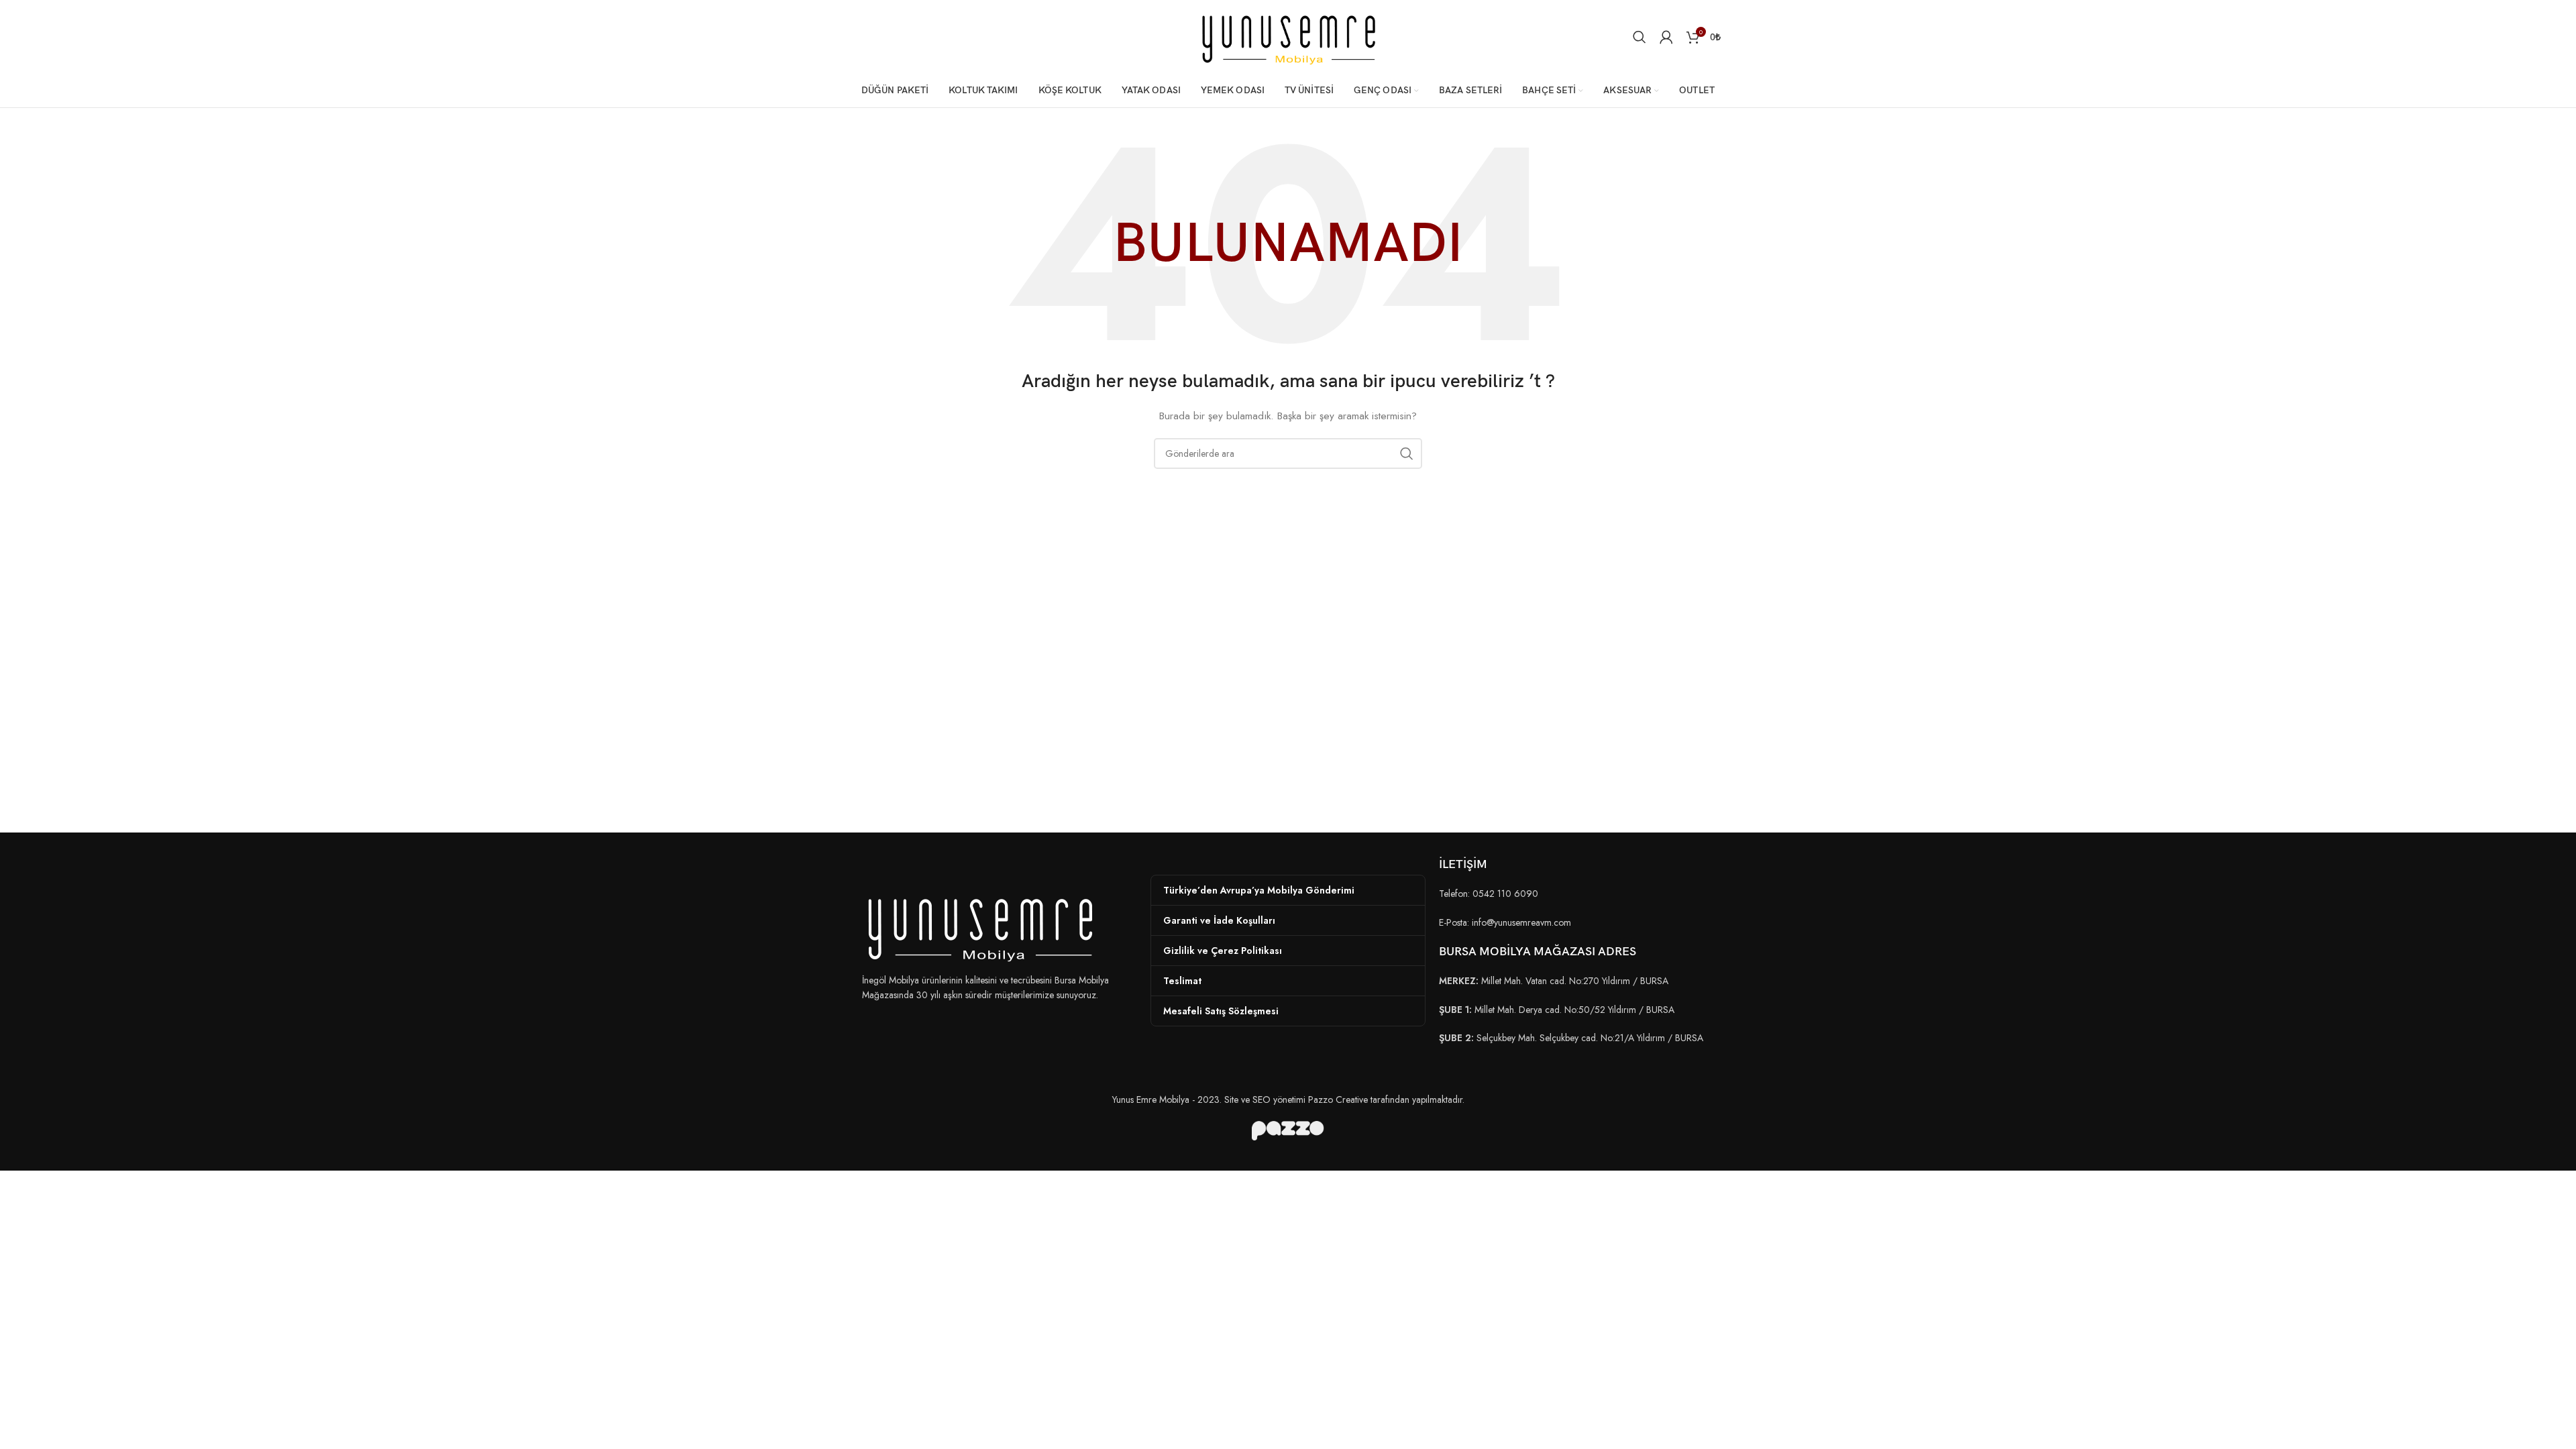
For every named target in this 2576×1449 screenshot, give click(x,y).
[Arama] (1640, 37)
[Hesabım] (1666, 37)
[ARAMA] (1407, 453)
